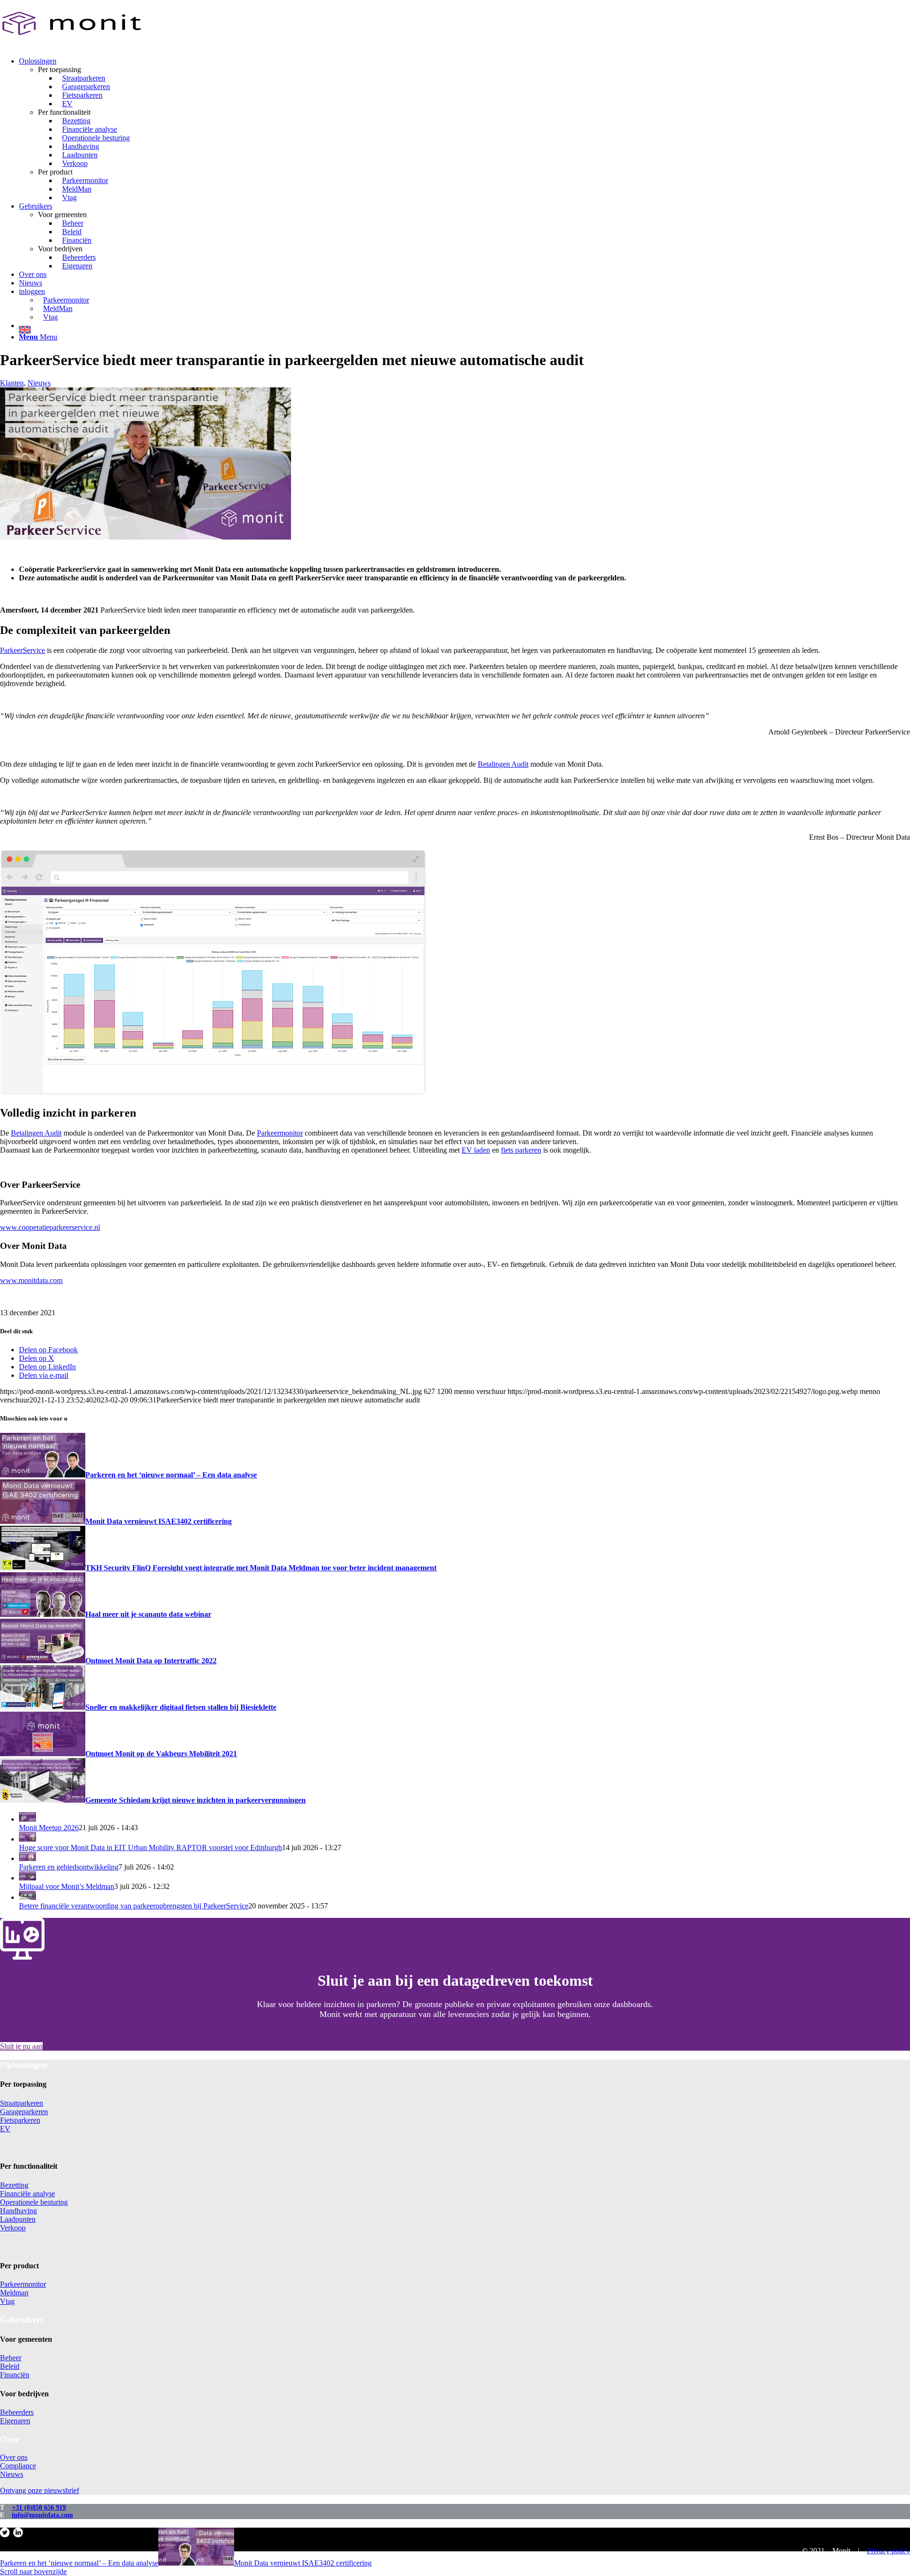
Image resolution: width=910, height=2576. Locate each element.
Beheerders (17, 2412)
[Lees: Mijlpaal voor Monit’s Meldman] (27, 1878)
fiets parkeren (521, 1150)
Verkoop (13, 2228)
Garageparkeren (24, 2112)
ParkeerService (23, 650)
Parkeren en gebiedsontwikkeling (69, 1867)
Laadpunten (18, 2219)
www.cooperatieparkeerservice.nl (50, 1227)
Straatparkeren (22, 2103)
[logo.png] (71, 45)
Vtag (7, 2301)
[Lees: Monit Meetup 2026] (27, 1819)
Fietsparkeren (20, 2120)
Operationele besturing (34, 2202)
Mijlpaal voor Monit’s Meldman (67, 1886)
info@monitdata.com (42, 2515)
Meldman (14, 2293)
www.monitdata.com (31, 1280)
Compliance (18, 2466)
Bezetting (14, 2185)
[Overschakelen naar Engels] (464, 328)
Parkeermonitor (280, 1133)
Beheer (11, 2358)
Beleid (10, 2366)
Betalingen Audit (503, 764)
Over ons (14, 2457)
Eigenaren (15, 2421)
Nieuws (39, 383)
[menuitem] (464, 129)
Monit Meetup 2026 (49, 1828)
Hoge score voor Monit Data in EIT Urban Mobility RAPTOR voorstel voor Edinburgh (150, 1847)
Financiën (15, 2375)
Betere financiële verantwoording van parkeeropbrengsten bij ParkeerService (134, 1906)
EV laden (476, 1150)
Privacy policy (888, 2551)
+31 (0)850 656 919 (39, 2507)
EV (5, 2129)
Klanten (12, 383)
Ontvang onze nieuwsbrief (40, 2490)
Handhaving (18, 2211)
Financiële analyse (27, 2194)
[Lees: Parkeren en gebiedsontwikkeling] (27, 1858)
